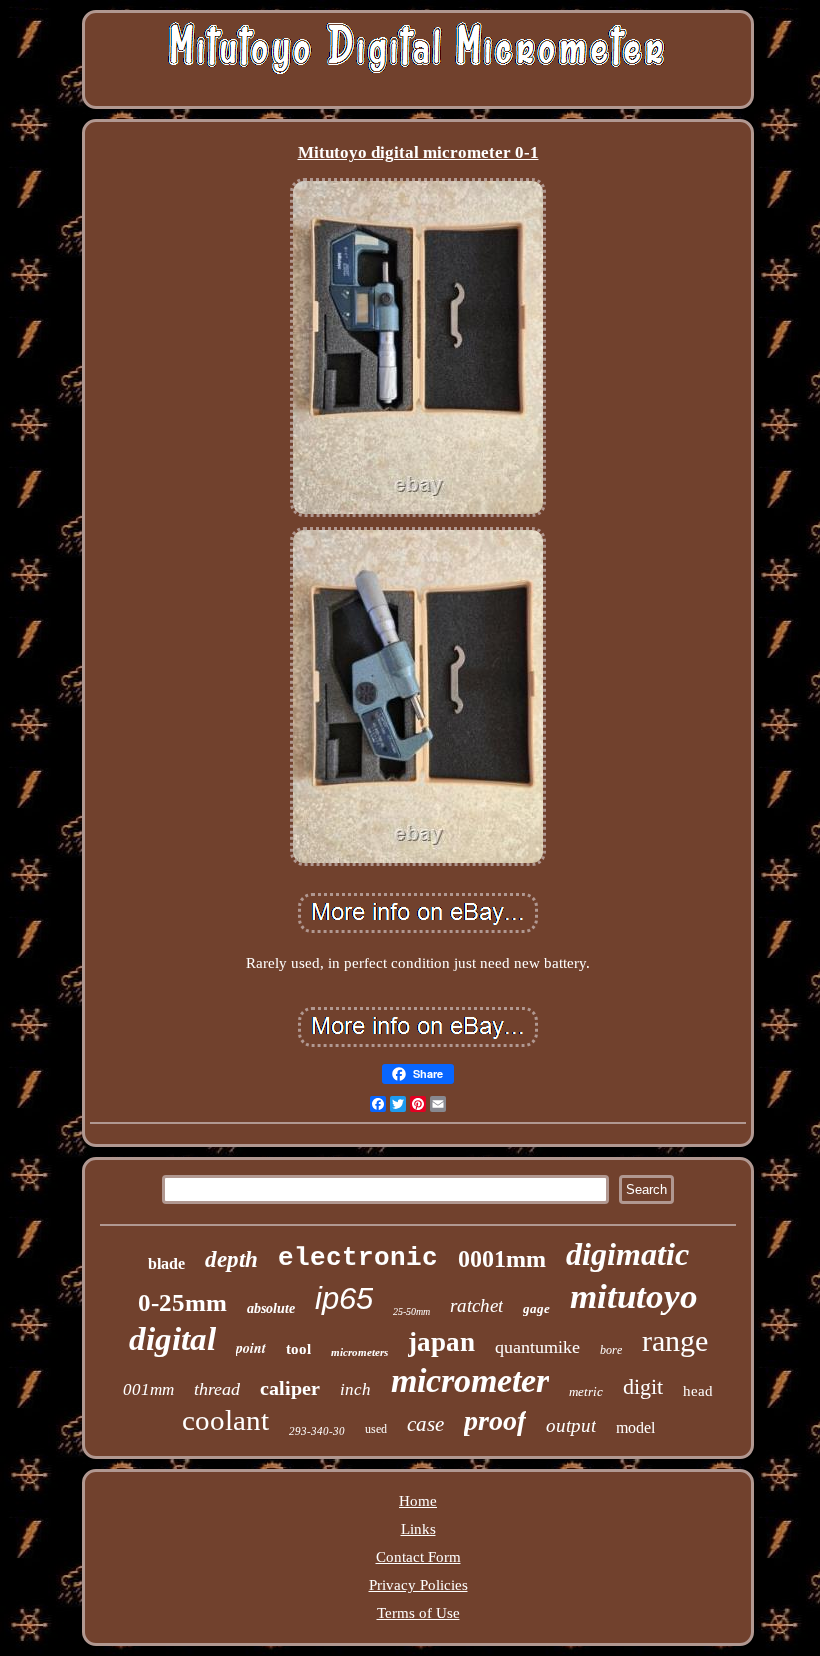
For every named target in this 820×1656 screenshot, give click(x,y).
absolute (271, 1308)
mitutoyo (634, 1296)
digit (643, 1386)
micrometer (470, 1380)
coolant (225, 1420)
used (376, 1429)
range (675, 1340)
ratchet (476, 1305)
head (698, 1391)
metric (586, 1391)
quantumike (537, 1347)
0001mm (502, 1259)
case (425, 1424)
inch (355, 1389)
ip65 (344, 1298)
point (251, 1348)
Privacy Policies (418, 1585)
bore (611, 1350)
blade (166, 1263)
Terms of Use (418, 1613)
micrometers (359, 1352)
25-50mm (411, 1311)
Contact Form (418, 1557)
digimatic (627, 1254)
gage (536, 1308)
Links (418, 1529)
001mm (148, 1389)
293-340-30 (317, 1431)
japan (441, 1342)
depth (231, 1259)
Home (418, 1501)
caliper (290, 1388)
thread (217, 1389)
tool (298, 1349)
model (635, 1427)
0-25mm (182, 1302)
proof (495, 1420)
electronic (358, 1258)
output (571, 1425)
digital (172, 1339)
